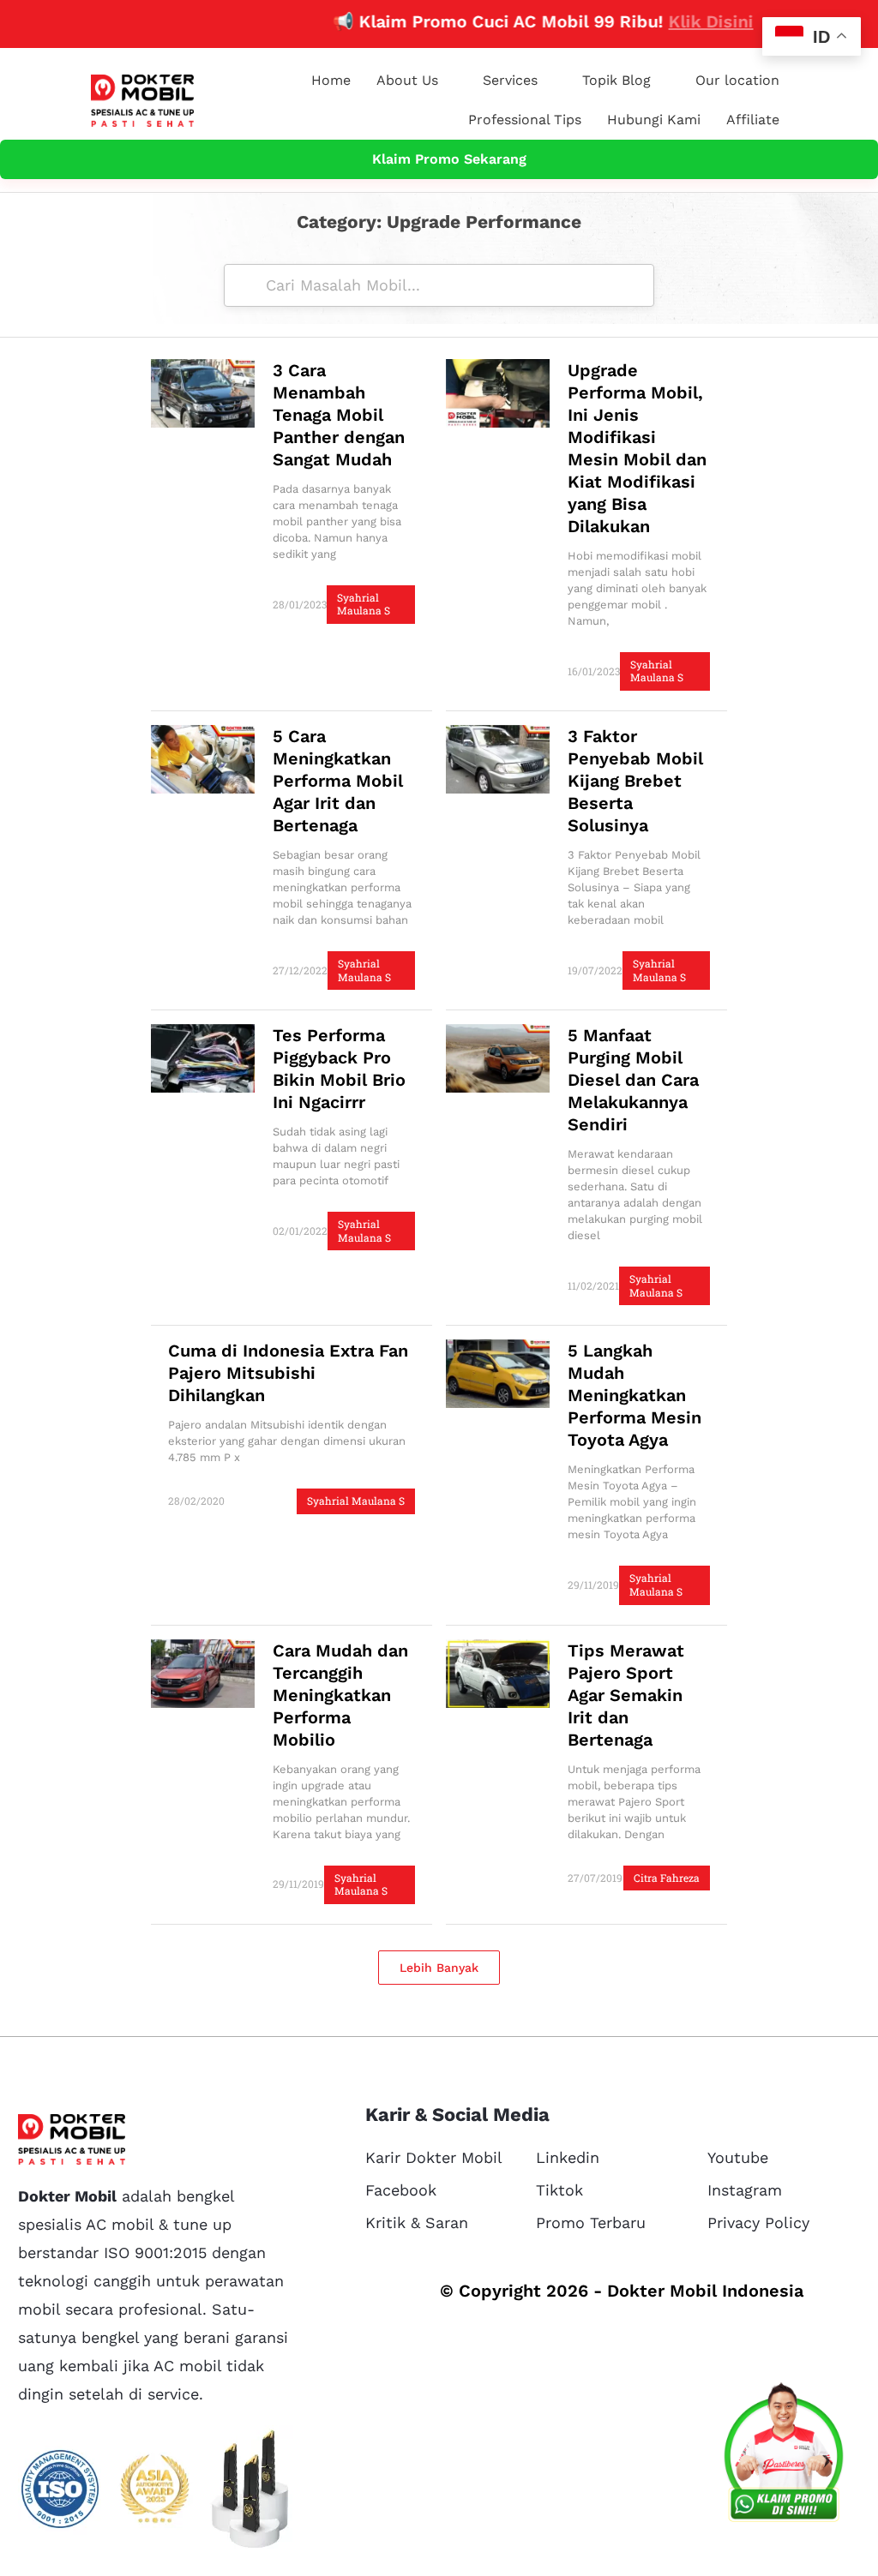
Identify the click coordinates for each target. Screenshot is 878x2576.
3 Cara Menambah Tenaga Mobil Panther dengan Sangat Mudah (339, 415)
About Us (407, 80)
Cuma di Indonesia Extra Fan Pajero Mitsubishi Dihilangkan (288, 1373)
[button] (439, 1968)
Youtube (738, 2157)
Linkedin (568, 2157)
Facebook (401, 2190)
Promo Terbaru (591, 2223)
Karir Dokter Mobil (434, 2157)
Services (510, 80)
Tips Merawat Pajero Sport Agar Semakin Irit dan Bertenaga (626, 1695)
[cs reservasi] (784, 2456)
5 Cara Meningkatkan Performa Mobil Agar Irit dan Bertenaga (338, 781)
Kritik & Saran (417, 2223)
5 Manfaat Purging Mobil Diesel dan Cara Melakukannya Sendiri (633, 1080)
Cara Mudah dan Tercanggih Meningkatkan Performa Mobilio (340, 1695)
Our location (737, 80)
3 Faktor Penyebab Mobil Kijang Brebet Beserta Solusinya (635, 781)
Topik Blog (616, 80)
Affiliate (753, 120)
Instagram (745, 2190)
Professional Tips (525, 120)
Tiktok (559, 2190)
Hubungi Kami (654, 120)
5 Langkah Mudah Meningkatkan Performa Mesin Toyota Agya (634, 1395)
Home (331, 80)
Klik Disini (669, 21)
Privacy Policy (758, 2223)
